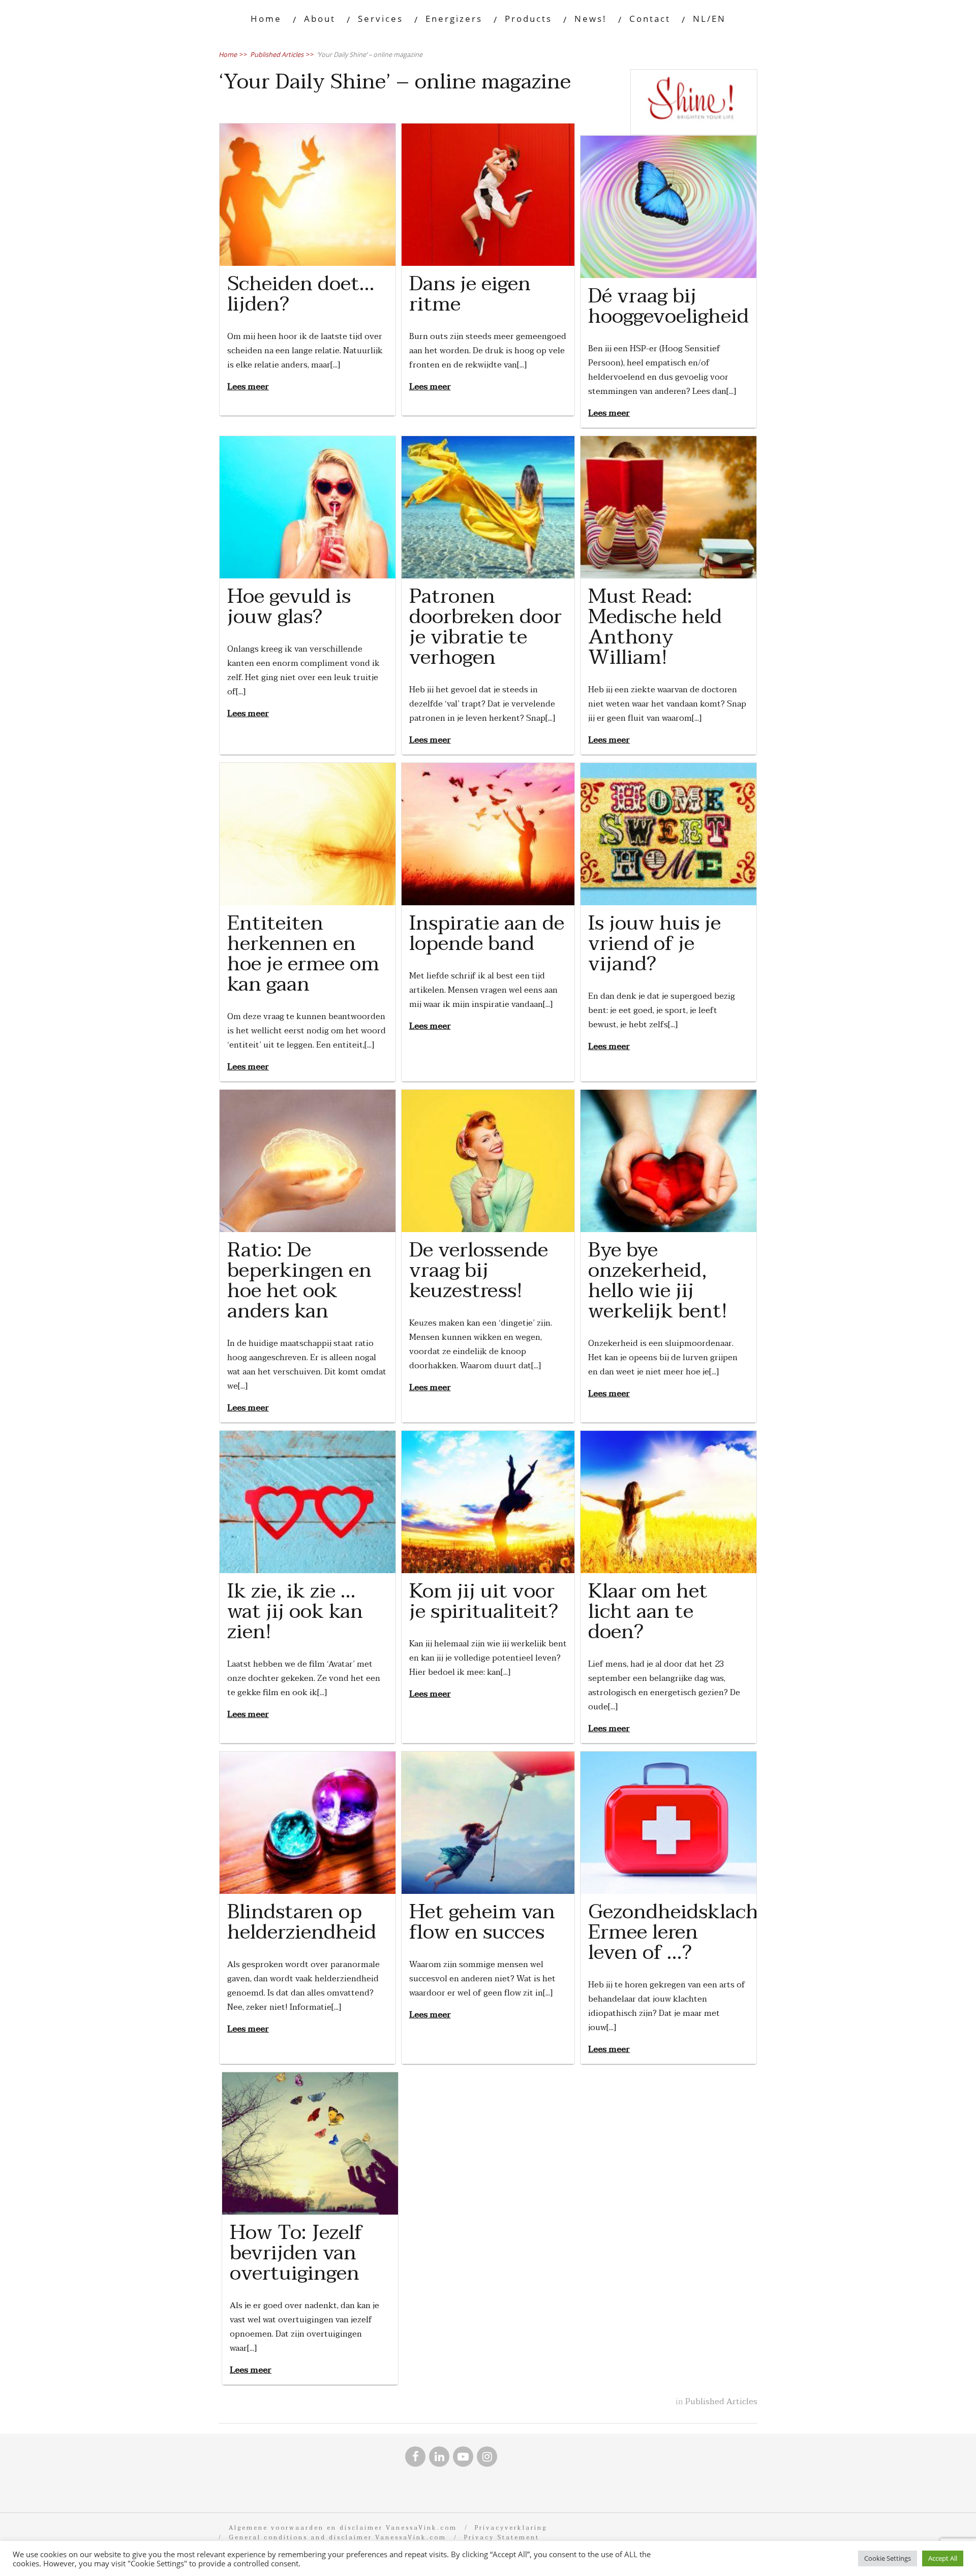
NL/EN (709, 19)
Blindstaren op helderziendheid (302, 1922)
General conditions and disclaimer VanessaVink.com (338, 2538)
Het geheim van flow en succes (482, 1922)
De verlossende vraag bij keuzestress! (479, 1270)
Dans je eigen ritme (470, 294)
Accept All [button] (943, 2558)
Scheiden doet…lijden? (301, 294)
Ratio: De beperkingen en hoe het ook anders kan (299, 1280)
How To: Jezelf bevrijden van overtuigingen (296, 2253)
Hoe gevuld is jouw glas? (289, 606)
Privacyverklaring (511, 2528)
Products (528, 19)
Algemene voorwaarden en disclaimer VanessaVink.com (343, 2528)
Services (380, 19)
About (320, 19)
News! (591, 19)
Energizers (454, 19)
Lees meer (248, 387)
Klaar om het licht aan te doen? (648, 1611)
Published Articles (721, 2402)
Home (266, 19)
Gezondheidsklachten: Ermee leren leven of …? (692, 1932)
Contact (650, 19)
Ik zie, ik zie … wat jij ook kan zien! (295, 1611)
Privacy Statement (502, 2538)
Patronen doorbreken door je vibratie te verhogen (485, 627)
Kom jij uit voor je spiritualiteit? (484, 1601)
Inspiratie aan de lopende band (487, 933)
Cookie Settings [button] (888, 2558)
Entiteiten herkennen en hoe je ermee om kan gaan (303, 954)
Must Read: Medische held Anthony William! (655, 627)
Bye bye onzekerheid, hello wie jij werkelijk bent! (658, 1280)
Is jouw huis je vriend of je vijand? (654, 943)
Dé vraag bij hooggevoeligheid (668, 306)
